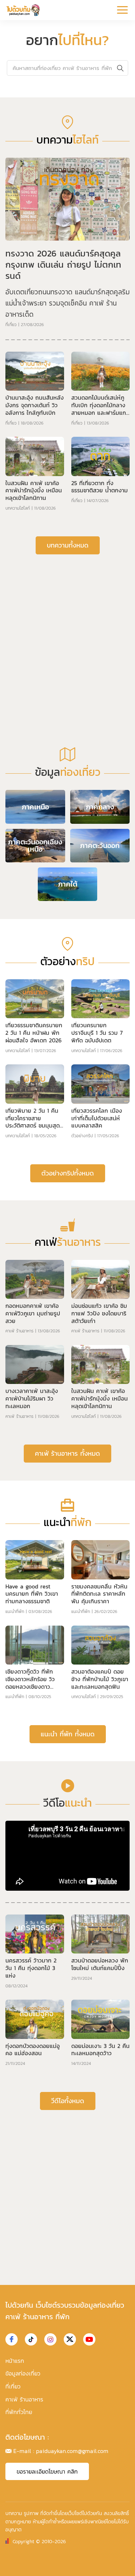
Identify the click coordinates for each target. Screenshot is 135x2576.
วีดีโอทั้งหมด (68, 2101)
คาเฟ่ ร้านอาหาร (19, 1331)
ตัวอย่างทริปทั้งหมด (68, 1173)
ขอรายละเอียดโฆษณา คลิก (47, 2471)
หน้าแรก (15, 2361)
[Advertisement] (67, 633)
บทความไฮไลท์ (18, 508)
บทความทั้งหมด (68, 545)
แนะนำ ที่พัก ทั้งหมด (68, 1734)
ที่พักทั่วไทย (19, 2412)
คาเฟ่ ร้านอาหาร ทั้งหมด (67, 1453)
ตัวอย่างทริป (82, 1136)
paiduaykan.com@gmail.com (72, 2451)
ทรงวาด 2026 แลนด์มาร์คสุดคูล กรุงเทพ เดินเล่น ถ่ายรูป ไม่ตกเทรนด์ (63, 265)
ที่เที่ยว (11, 325)
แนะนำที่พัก (15, 1612)
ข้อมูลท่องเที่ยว (23, 2373)
